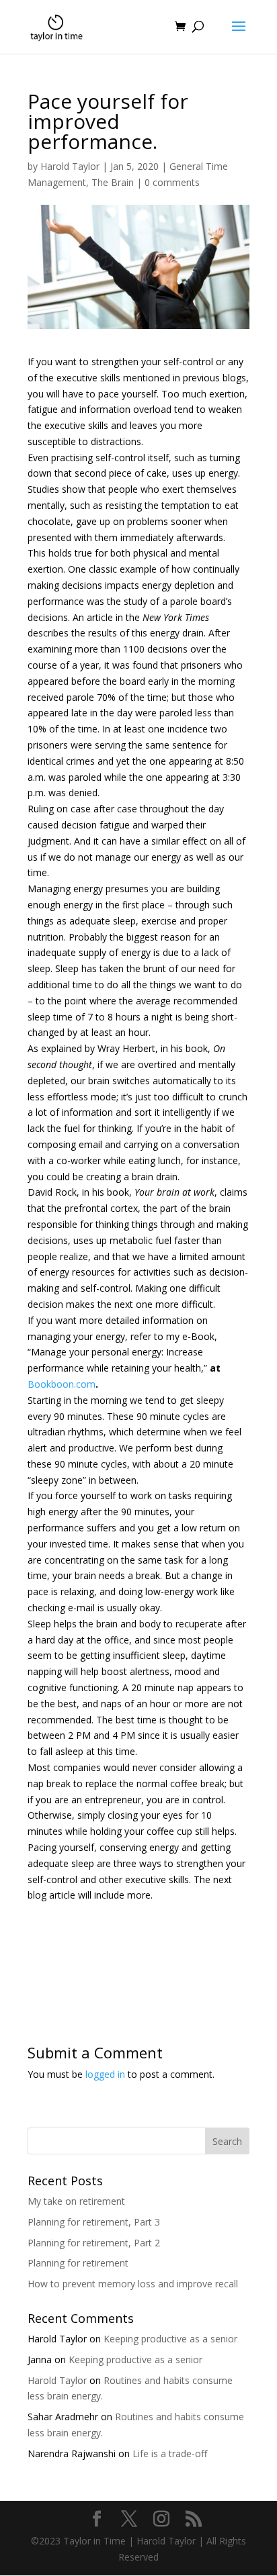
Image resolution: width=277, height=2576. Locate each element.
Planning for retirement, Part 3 (94, 2222)
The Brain (113, 182)
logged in (105, 2074)
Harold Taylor (70, 166)
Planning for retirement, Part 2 (94, 2243)
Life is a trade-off (170, 2453)
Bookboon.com (62, 1384)
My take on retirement (76, 2201)
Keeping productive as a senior (170, 2339)
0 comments (172, 182)
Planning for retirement (78, 2263)
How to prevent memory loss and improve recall (133, 2284)
